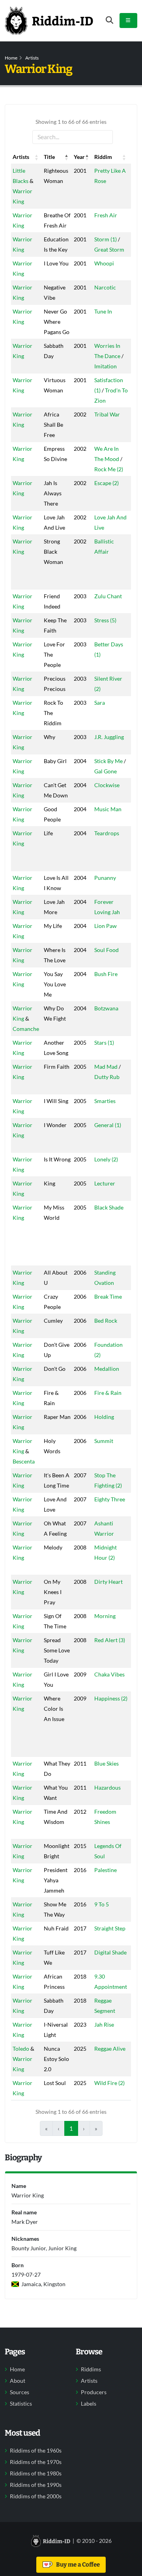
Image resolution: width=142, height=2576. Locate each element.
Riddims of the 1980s (36, 2473)
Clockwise (107, 785)
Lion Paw (106, 926)
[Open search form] (109, 20)
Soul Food (106, 950)
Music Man (108, 809)
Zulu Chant (108, 596)
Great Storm (109, 249)
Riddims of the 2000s (36, 2496)
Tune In (103, 311)
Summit (104, 1441)
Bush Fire (106, 974)
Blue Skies (106, 1763)
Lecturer (105, 1183)
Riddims (91, 2369)
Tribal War (107, 414)
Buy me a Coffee (77, 2565)
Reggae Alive (110, 2049)
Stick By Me (108, 761)
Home (11, 58)
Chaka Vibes (109, 1674)
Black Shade (109, 1207)
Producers (94, 2392)
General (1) (108, 1125)
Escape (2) (106, 483)
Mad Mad (106, 1067)
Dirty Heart (108, 1582)
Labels (89, 2404)
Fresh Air (106, 215)
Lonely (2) (106, 1159)
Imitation (106, 366)
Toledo (21, 2049)
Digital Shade (110, 1952)
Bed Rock (106, 1321)
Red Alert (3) (110, 1640)
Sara (100, 703)
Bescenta (24, 1461)
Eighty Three (110, 1499)
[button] (37, 157)
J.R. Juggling (109, 737)
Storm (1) (106, 239)
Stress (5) (105, 620)
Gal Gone (106, 771)
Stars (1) (104, 1043)
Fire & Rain (108, 1393)
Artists (32, 58)
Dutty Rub (107, 1077)
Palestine (106, 1870)
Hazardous (107, 1787)
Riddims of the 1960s (36, 2451)
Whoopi (104, 263)
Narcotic (105, 287)
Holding (104, 1417)
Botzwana (106, 1008)
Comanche (26, 1029)
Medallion (107, 1369)
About (18, 2381)
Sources (20, 2392)
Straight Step (110, 1928)
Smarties (105, 1101)
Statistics (21, 2404)
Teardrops (107, 833)
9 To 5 (102, 1904)
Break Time (108, 1296)
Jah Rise (104, 2024)
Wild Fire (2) (109, 2083)
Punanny (105, 878)
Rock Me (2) (109, 469)
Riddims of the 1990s (36, 2485)
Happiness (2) (111, 1698)
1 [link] (71, 2128)
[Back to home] (49, 21)
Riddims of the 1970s (36, 2462)
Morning (105, 1616)
